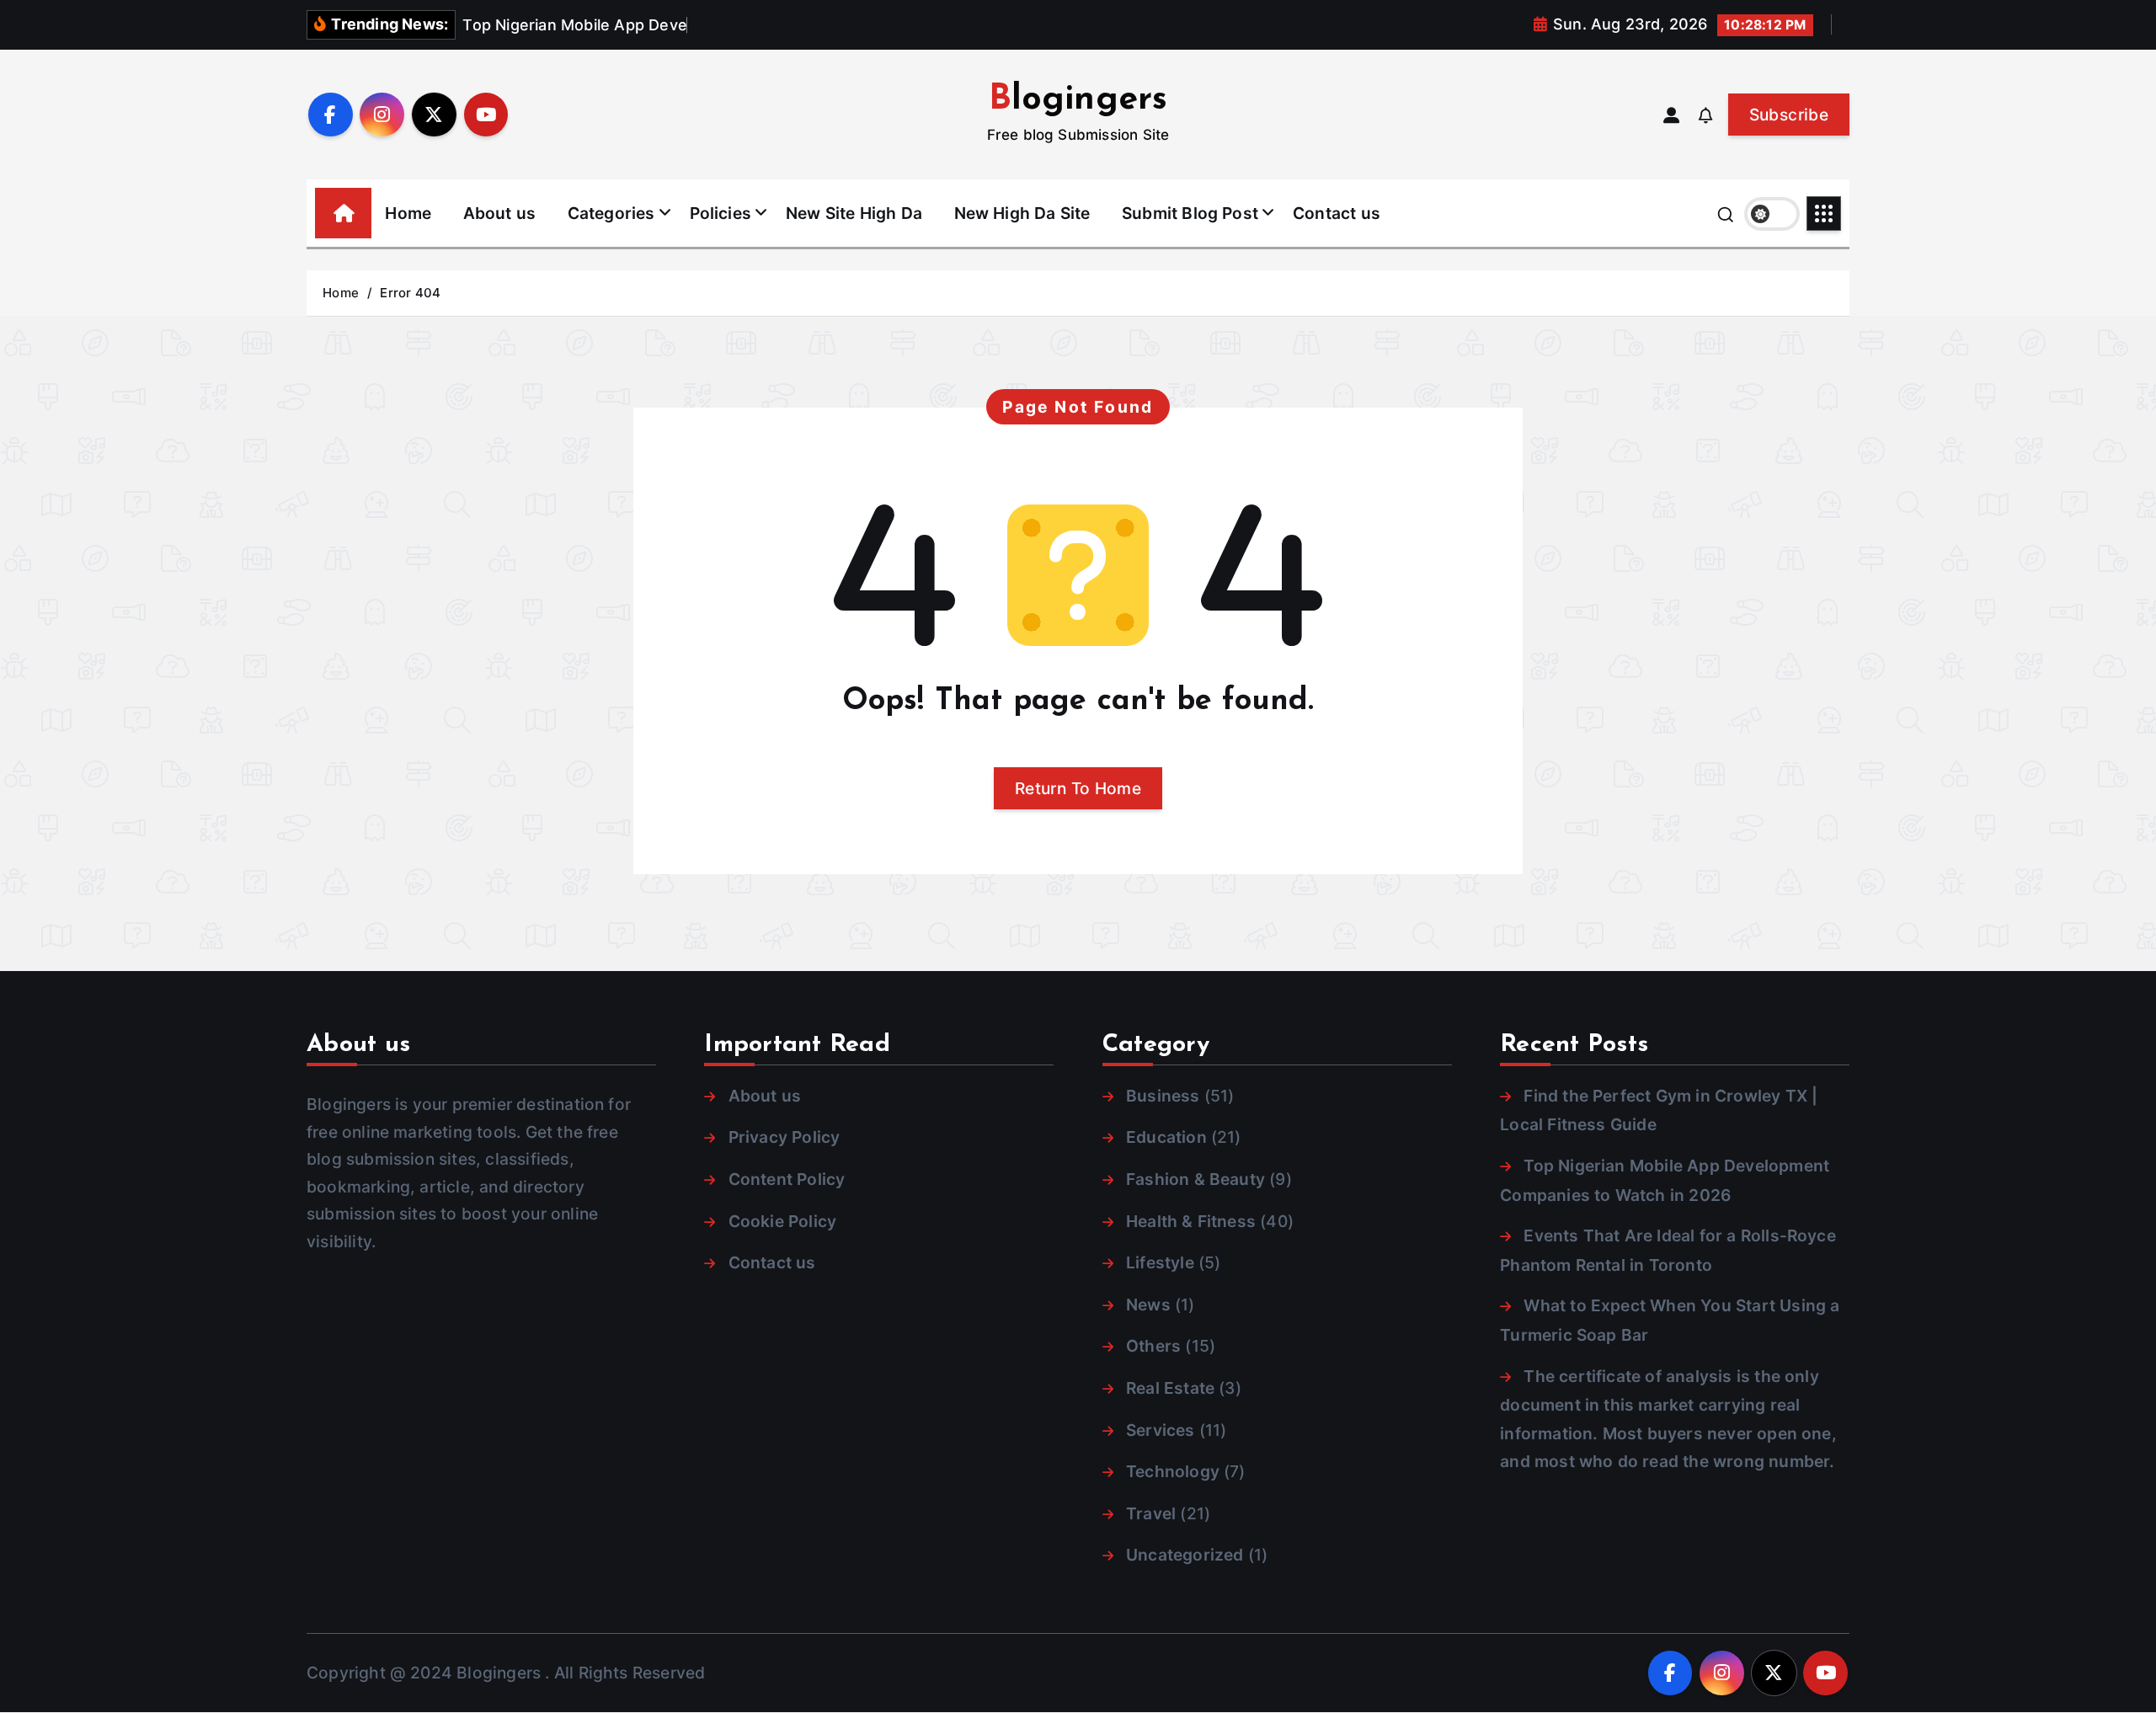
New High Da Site (1022, 213)
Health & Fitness (1191, 1221)
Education (1166, 1137)
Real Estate (1170, 1388)
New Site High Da (854, 213)
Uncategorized (1185, 1555)
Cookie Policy (782, 1221)
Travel (1151, 1513)
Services (1161, 1430)
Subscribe (1789, 115)
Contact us (1337, 213)
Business (1163, 1096)
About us (500, 213)
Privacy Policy (784, 1137)
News (1148, 1305)
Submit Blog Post (1190, 213)
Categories (611, 213)
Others (1153, 1346)
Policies (721, 213)
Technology (1173, 1471)
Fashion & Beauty (1195, 1179)
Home (408, 213)
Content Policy (787, 1179)
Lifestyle (1160, 1262)
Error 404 (410, 293)
